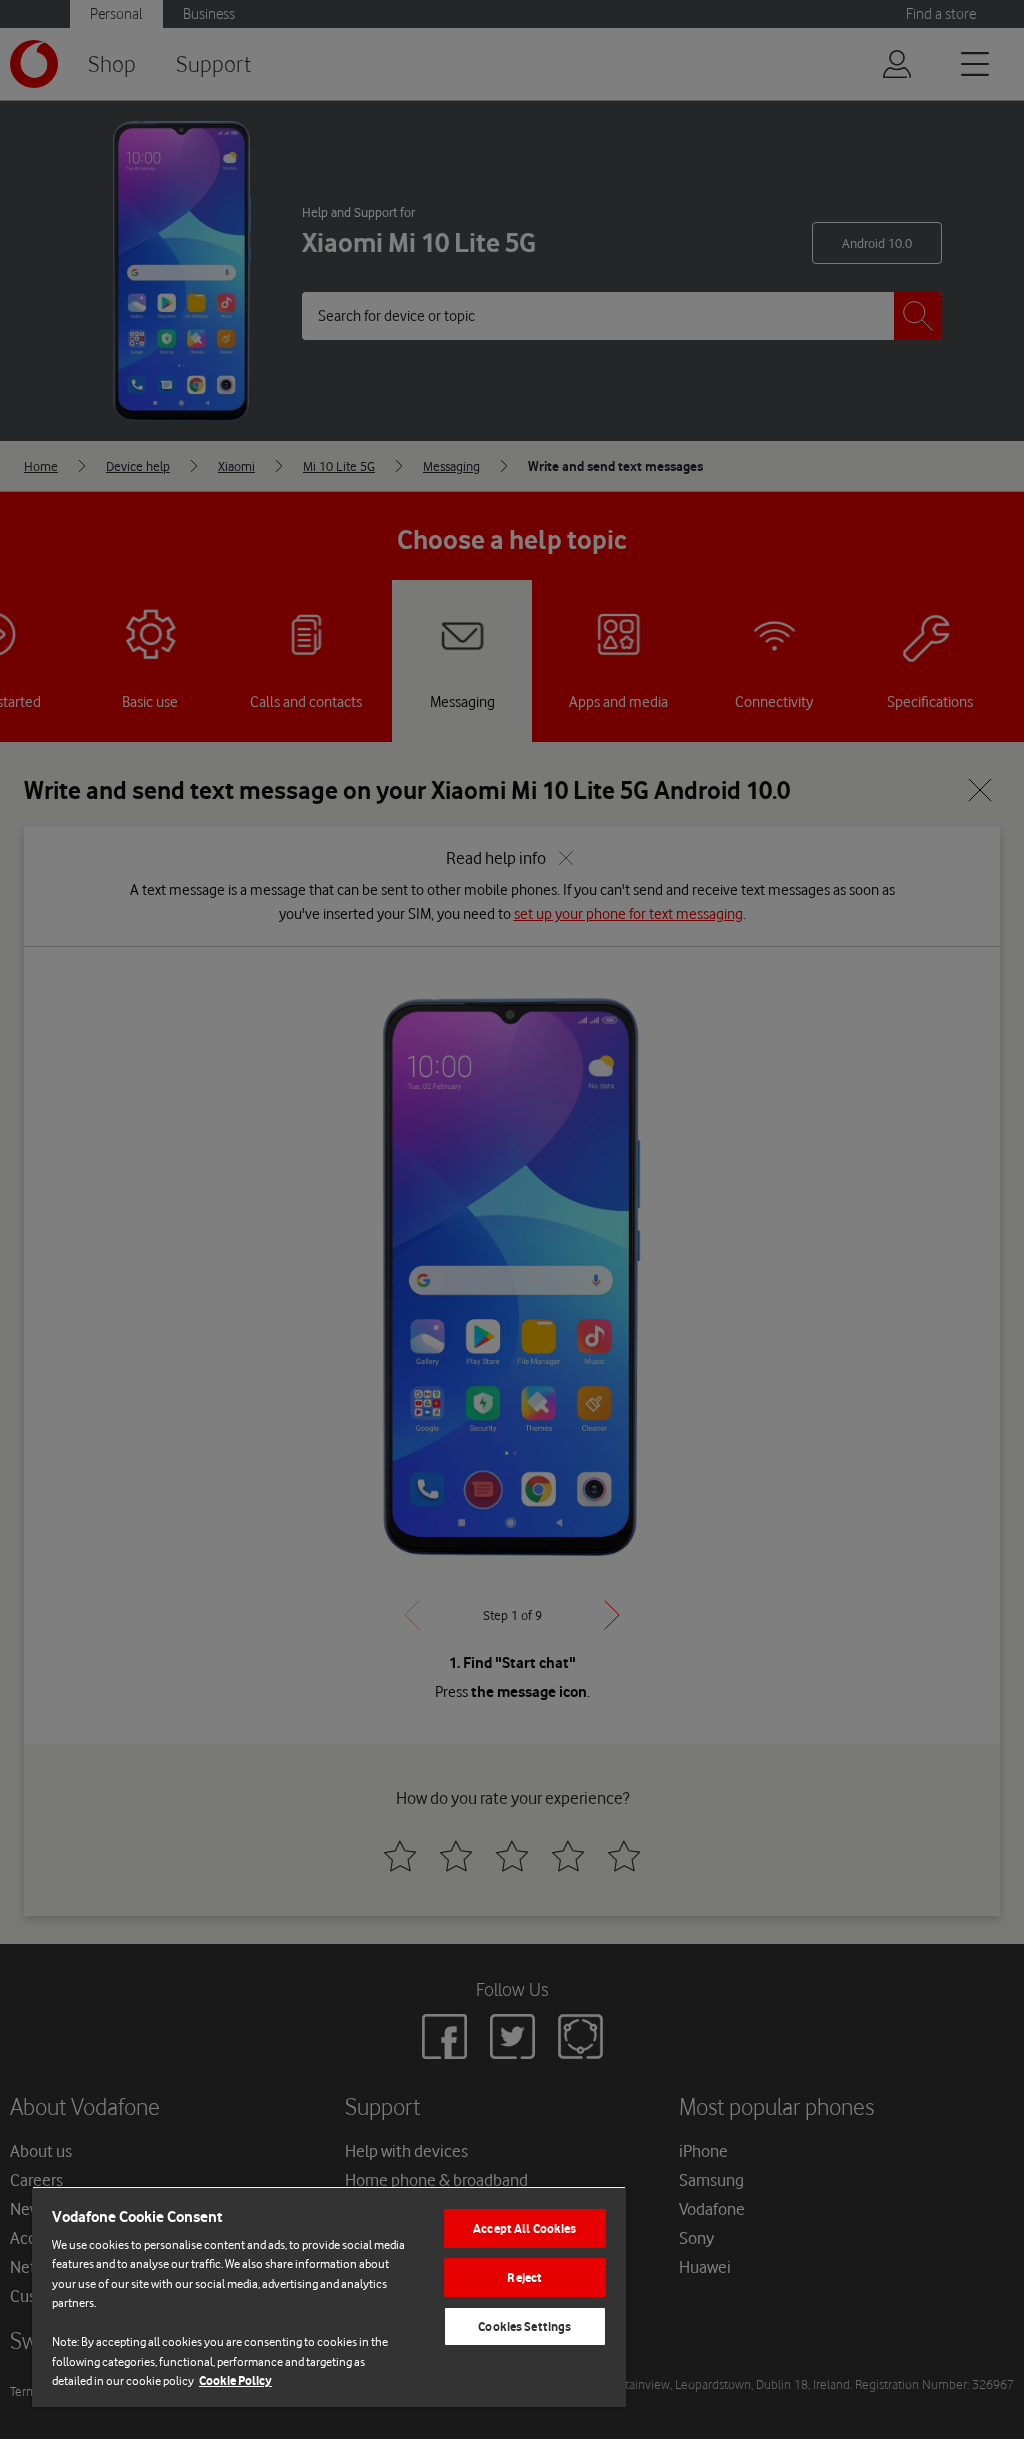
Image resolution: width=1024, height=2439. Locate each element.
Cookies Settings (524, 2326)
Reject (524, 2277)
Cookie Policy (235, 2380)
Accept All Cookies (524, 2228)
